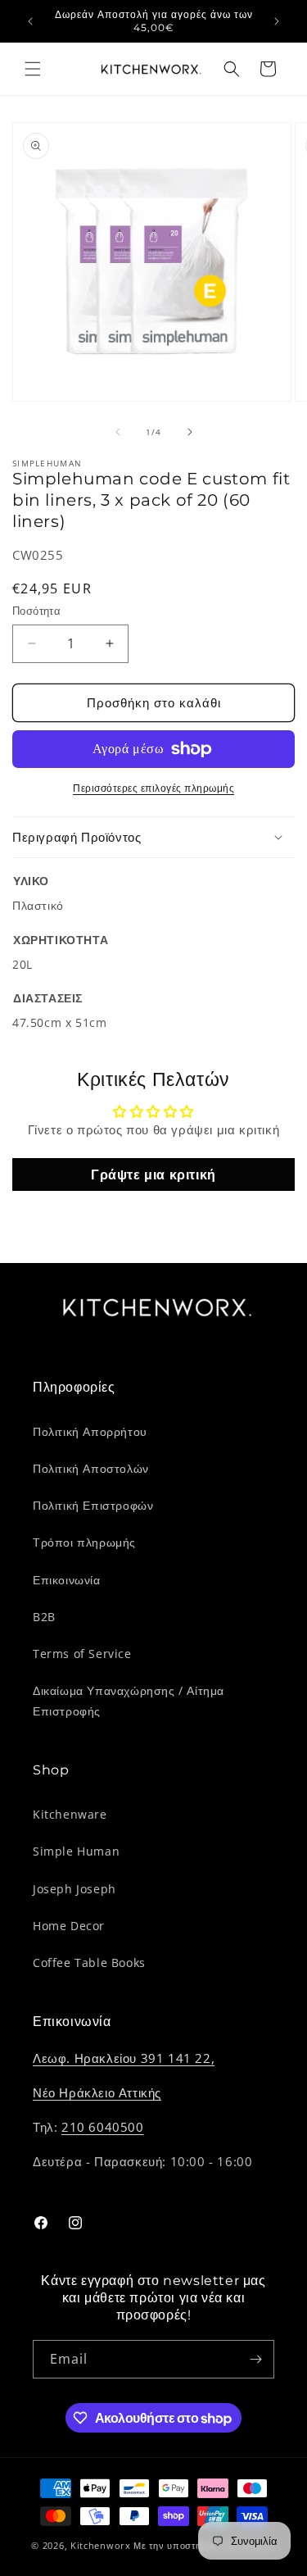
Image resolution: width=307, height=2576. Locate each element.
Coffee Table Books (89, 1963)
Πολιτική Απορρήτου (90, 1431)
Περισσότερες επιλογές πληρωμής (153, 788)
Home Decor (69, 1926)
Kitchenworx (101, 2545)
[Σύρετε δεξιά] (190, 432)
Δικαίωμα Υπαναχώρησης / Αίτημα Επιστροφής (129, 1701)
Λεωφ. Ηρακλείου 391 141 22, (124, 2058)
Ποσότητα (36, 611)
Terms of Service (82, 1654)
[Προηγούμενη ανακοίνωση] (30, 21)
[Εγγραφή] (255, 2359)
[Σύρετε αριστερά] (118, 432)
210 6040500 (103, 2127)
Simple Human (76, 1851)
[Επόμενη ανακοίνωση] (277, 21)
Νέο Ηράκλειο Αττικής (97, 2092)
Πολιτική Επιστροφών (93, 1505)
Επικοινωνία (67, 1580)
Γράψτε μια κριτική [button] (153, 1174)
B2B (44, 1617)
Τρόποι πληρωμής (84, 1542)
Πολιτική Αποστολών (91, 1468)
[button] (33, 69)
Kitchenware (70, 1814)
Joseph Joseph (74, 1889)
